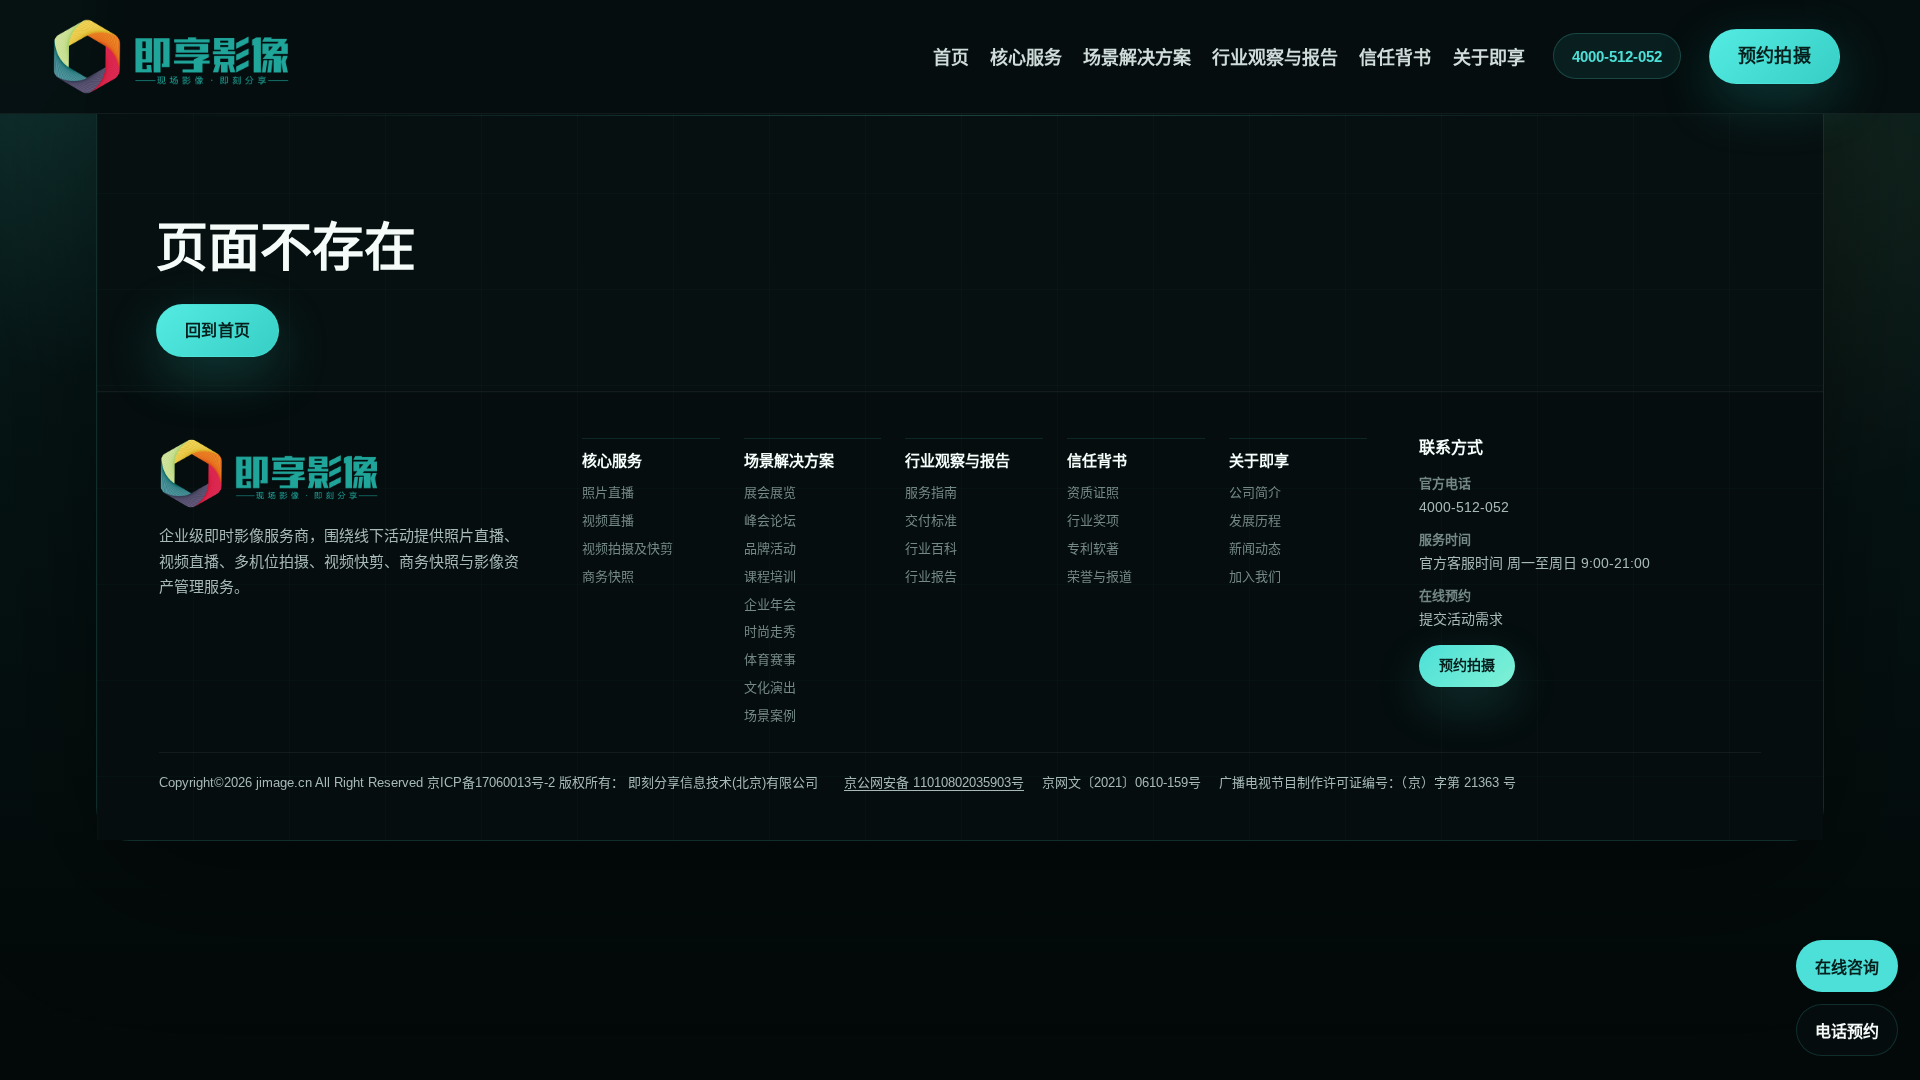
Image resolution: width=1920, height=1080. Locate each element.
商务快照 (608, 576)
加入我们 (1255, 576)
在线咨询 (1847, 967)
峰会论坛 (770, 520)
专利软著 (1093, 548)
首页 (951, 58)
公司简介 (1255, 492)
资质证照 (1093, 492)
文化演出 (770, 687)
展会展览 (770, 492)
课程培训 (770, 576)
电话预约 (1847, 1031)
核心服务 (1026, 58)
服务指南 (931, 492)
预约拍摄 (1774, 56)
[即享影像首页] (171, 56)
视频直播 (608, 520)
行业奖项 (1093, 520)
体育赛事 (770, 659)
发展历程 (1255, 520)
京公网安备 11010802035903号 (934, 782)
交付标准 (931, 520)
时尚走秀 (770, 631)
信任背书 (1395, 58)
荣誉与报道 (1099, 576)
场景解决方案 (1137, 58)
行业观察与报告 (1275, 58)
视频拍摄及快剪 (627, 548)
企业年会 (770, 604)
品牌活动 (770, 548)
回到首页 (217, 330)
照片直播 (608, 492)
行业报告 (931, 576)
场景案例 (770, 715)
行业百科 (931, 548)
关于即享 (1489, 58)
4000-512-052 (1617, 56)
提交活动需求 (1461, 619)
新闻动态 (1255, 548)
